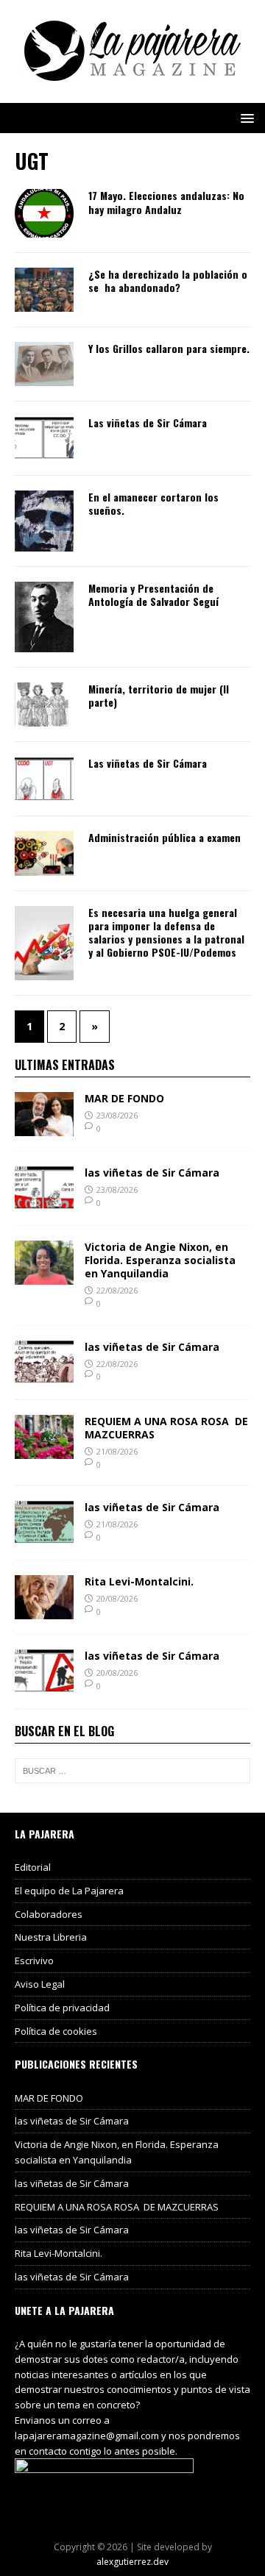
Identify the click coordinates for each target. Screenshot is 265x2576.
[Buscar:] (132, 1771)
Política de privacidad (62, 2008)
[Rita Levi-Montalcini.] (44, 1611)
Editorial (33, 1867)
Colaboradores (49, 1914)
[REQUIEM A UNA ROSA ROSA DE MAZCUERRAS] (44, 1450)
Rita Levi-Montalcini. (139, 1581)
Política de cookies (56, 2031)
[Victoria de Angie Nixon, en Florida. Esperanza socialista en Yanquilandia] (44, 1275)
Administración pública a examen (165, 837)
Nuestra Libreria (51, 1937)
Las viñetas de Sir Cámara (148, 422)
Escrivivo (34, 1960)
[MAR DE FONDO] (44, 1127)
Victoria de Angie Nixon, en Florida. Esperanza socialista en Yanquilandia (160, 1260)
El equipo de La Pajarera (69, 1891)
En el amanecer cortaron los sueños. (153, 503)
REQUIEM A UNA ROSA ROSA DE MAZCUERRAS (166, 1428)
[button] (245, 117)
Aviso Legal (40, 1984)
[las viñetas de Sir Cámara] (44, 1201)
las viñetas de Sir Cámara (152, 1173)
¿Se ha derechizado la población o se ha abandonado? (168, 281)
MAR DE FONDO (124, 1098)
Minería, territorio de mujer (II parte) (159, 695)
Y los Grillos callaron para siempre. (169, 348)
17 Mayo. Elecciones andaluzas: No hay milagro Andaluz (166, 202)
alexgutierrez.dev (132, 2562)
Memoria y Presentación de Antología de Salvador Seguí (153, 595)
